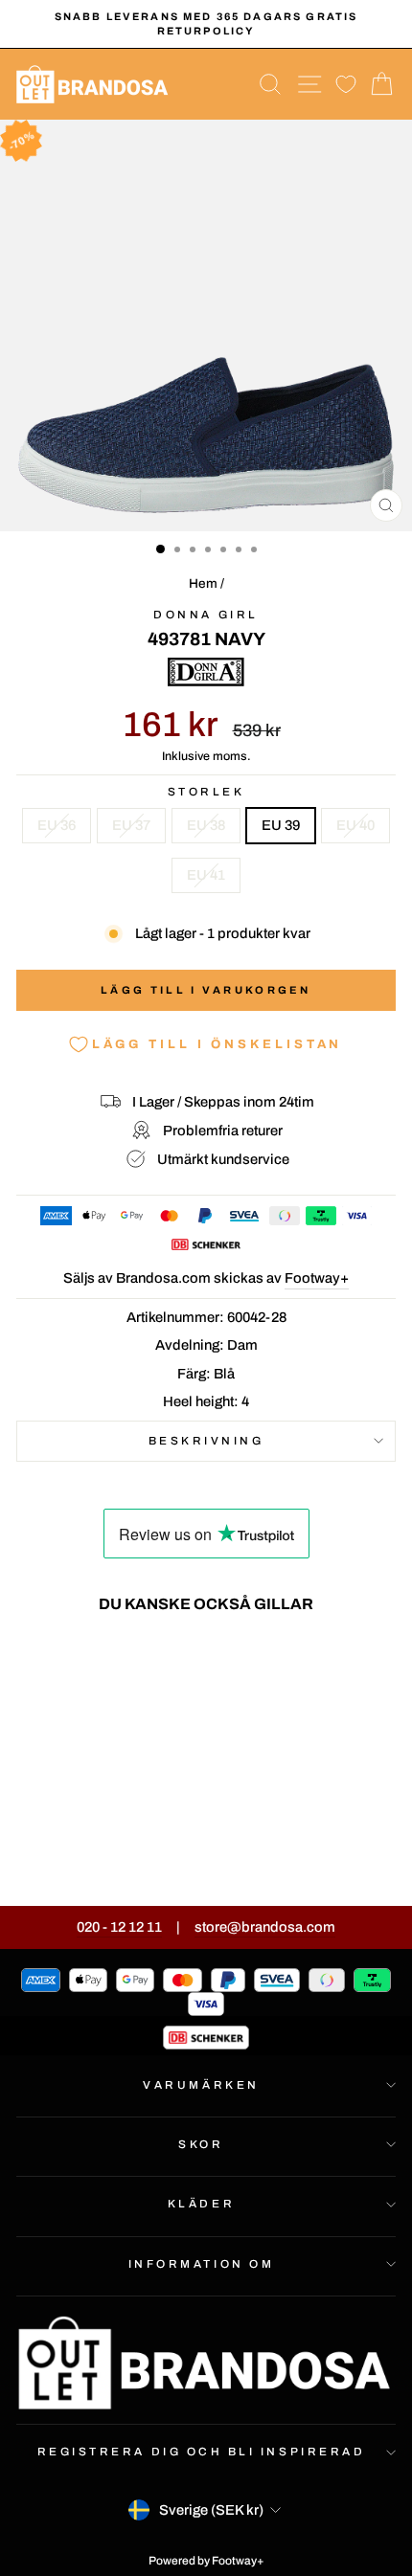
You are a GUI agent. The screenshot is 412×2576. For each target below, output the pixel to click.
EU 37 (131, 825)
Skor (201, 2144)
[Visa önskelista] (346, 85)
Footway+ (317, 1278)
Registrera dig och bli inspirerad (202, 2452)
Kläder (201, 2204)
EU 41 (206, 875)
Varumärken (201, 2085)
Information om (201, 2264)
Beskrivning (206, 1441)
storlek (206, 792)
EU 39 (281, 825)
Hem (203, 583)
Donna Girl (206, 615)
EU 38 (206, 825)
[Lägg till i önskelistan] (138, 1664)
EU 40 (355, 825)
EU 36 (57, 825)
